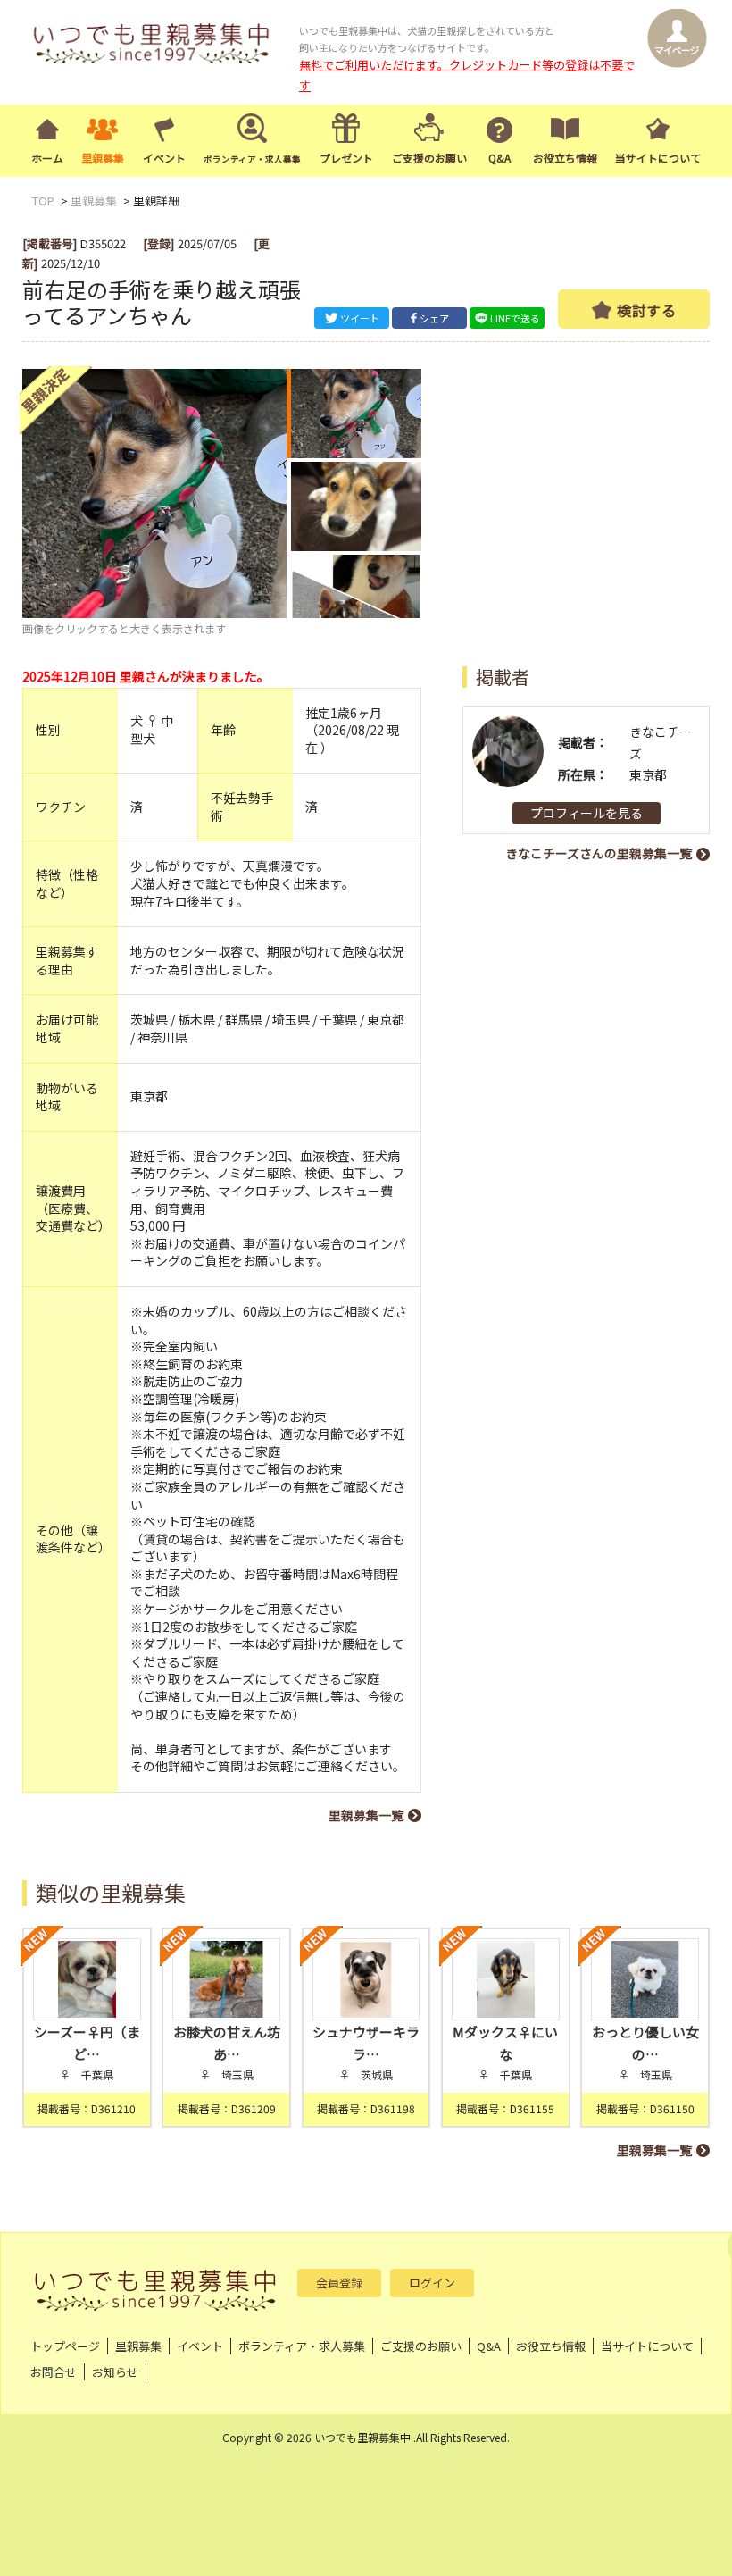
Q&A (499, 158)
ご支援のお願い (429, 158)
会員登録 (339, 2283)
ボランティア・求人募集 (302, 2346)
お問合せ (54, 2372)
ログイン (432, 2283)
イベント (164, 158)
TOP (43, 201)
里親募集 (103, 158)
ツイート (360, 318)
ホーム (47, 158)
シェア (434, 318)
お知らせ (115, 2372)
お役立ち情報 (565, 158)
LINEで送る (515, 318)
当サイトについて (658, 158)
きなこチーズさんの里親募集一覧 (599, 853)
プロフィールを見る (586, 813)
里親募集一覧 (366, 1815)
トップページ (65, 2346)
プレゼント (346, 158)
